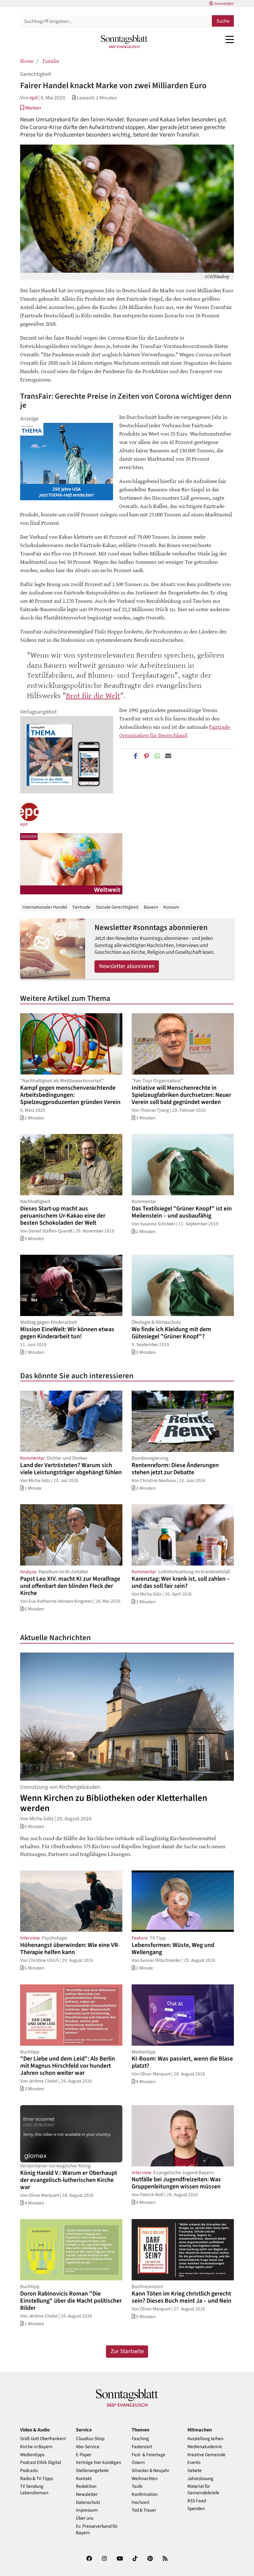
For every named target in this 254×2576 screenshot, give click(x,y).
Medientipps (32, 2455)
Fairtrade (81, 907)
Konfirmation (145, 2494)
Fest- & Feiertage (149, 2455)
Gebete (195, 2471)
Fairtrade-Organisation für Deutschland (175, 731)
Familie (51, 61)
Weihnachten (145, 2479)
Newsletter (87, 2494)
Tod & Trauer (144, 2510)
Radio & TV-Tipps (37, 2479)
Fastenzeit (142, 2447)
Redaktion (86, 2486)
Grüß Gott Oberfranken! (43, 2439)
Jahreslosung (200, 2479)
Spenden (196, 2509)
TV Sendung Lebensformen (34, 2490)
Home (27, 61)
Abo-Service (88, 2447)
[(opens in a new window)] (89, 2560)
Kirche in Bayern (36, 2447)
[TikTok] (135, 2560)
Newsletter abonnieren (127, 966)
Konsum (171, 907)
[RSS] (165, 2560)
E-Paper (84, 2455)
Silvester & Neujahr (150, 2471)
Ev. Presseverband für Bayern (97, 2530)
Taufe (137, 2486)
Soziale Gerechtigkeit (117, 907)
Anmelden (224, 4)
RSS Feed (197, 2501)
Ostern (138, 2463)
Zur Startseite (127, 2351)
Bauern (151, 907)
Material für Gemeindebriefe (203, 2490)
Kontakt (84, 2479)
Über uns (85, 2518)
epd (33, 98)
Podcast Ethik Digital (41, 2463)
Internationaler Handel (45, 907)
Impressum (87, 2510)
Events (194, 2463)
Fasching (140, 2439)
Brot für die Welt (93, 695)
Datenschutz (88, 2502)
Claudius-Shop (90, 2439)
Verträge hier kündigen (99, 2463)
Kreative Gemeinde (206, 2455)
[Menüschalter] (230, 39)
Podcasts (29, 2471)
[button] (31, 108)
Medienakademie (205, 2447)
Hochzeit (140, 2502)
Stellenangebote (92, 2471)
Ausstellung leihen (205, 2439)
